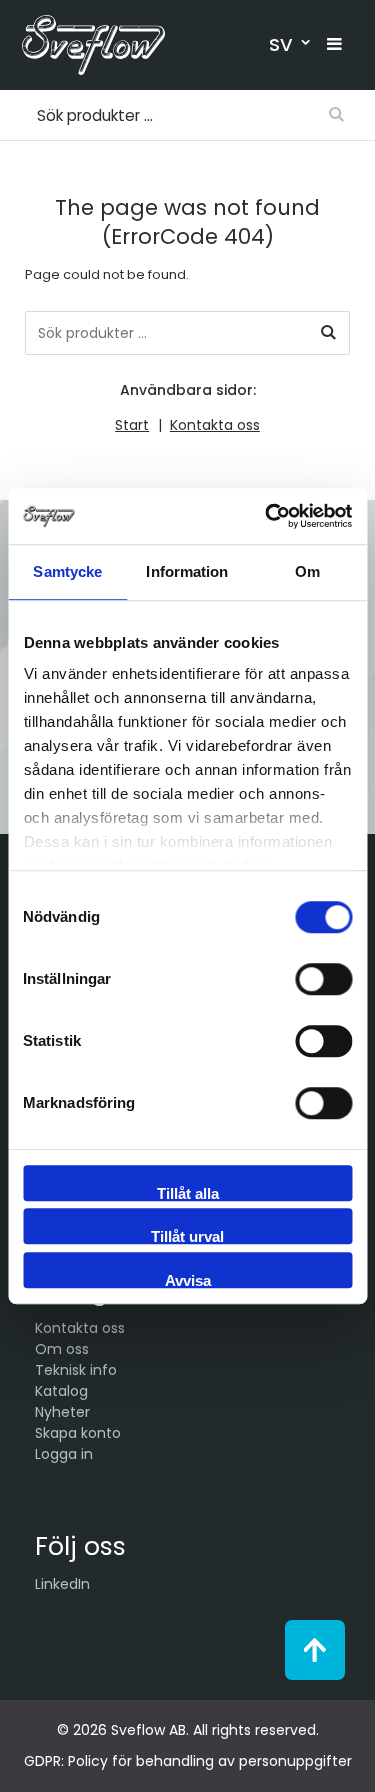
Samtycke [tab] (67, 571)
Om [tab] (307, 571)
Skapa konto (78, 1433)
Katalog (61, 1391)
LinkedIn (62, 1584)
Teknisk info (76, 1370)
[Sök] (328, 333)
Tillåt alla (188, 1193)
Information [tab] (187, 571)
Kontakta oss (215, 425)
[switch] (323, 979)
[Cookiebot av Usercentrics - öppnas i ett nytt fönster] (267, 516)
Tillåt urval (187, 1236)
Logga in (64, 1454)
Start (132, 425)
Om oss (62, 1349)
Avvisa (188, 1280)
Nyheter (62, 1412)
